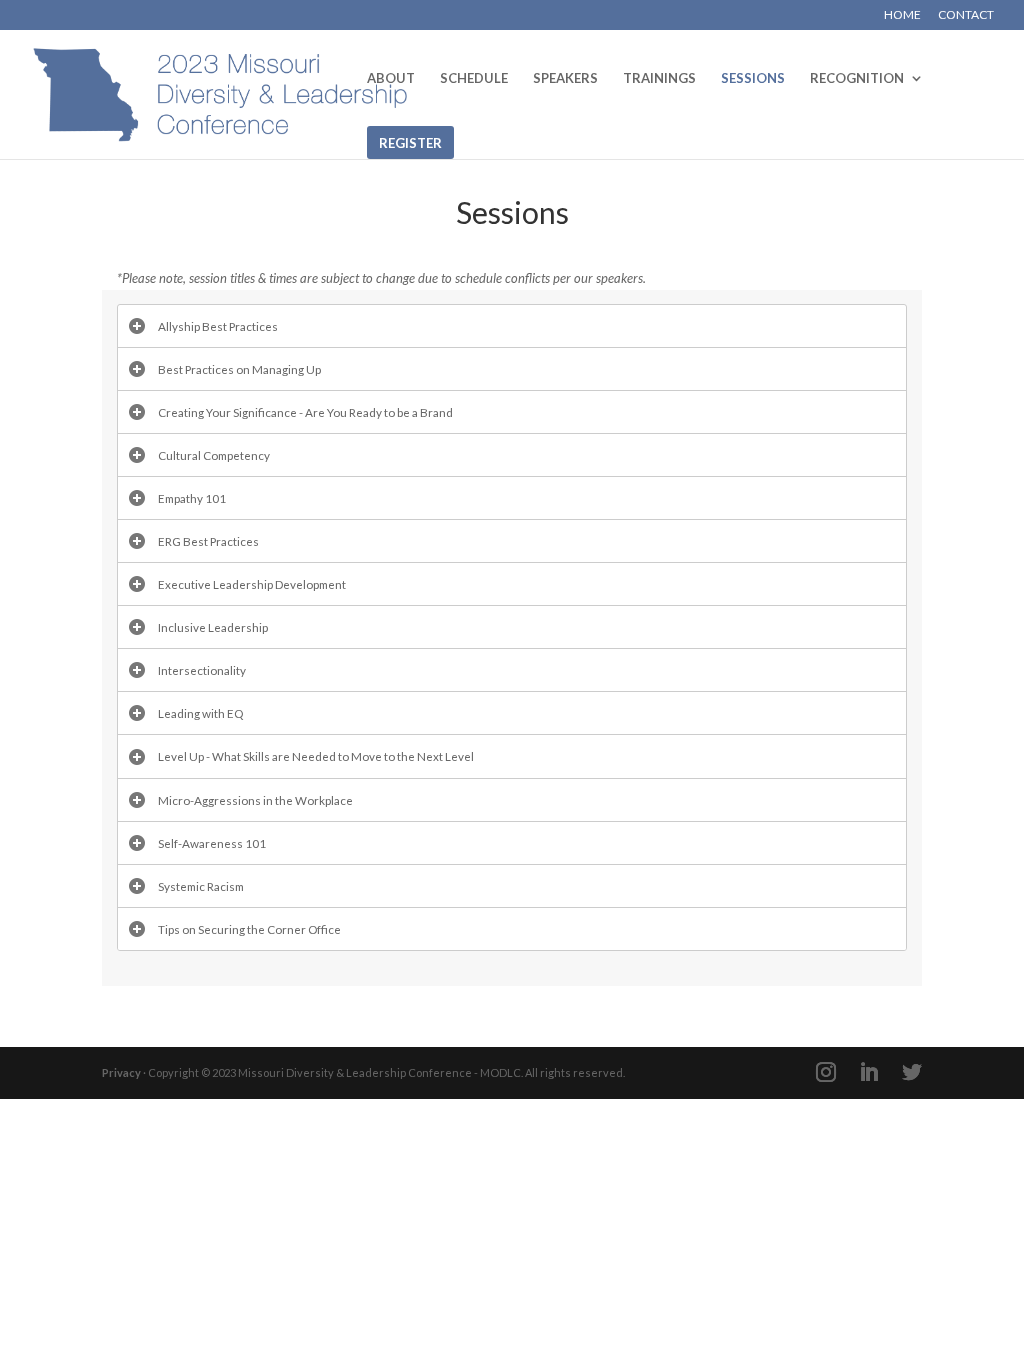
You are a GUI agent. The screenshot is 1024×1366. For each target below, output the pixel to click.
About (391, 78)
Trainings (659, 78)
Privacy (121, 1072)
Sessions (753, 78)
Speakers (565, 78)
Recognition (857, 78)
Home (902, 15)
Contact (966, 15)
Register (410, 143)
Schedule (474, 78)
